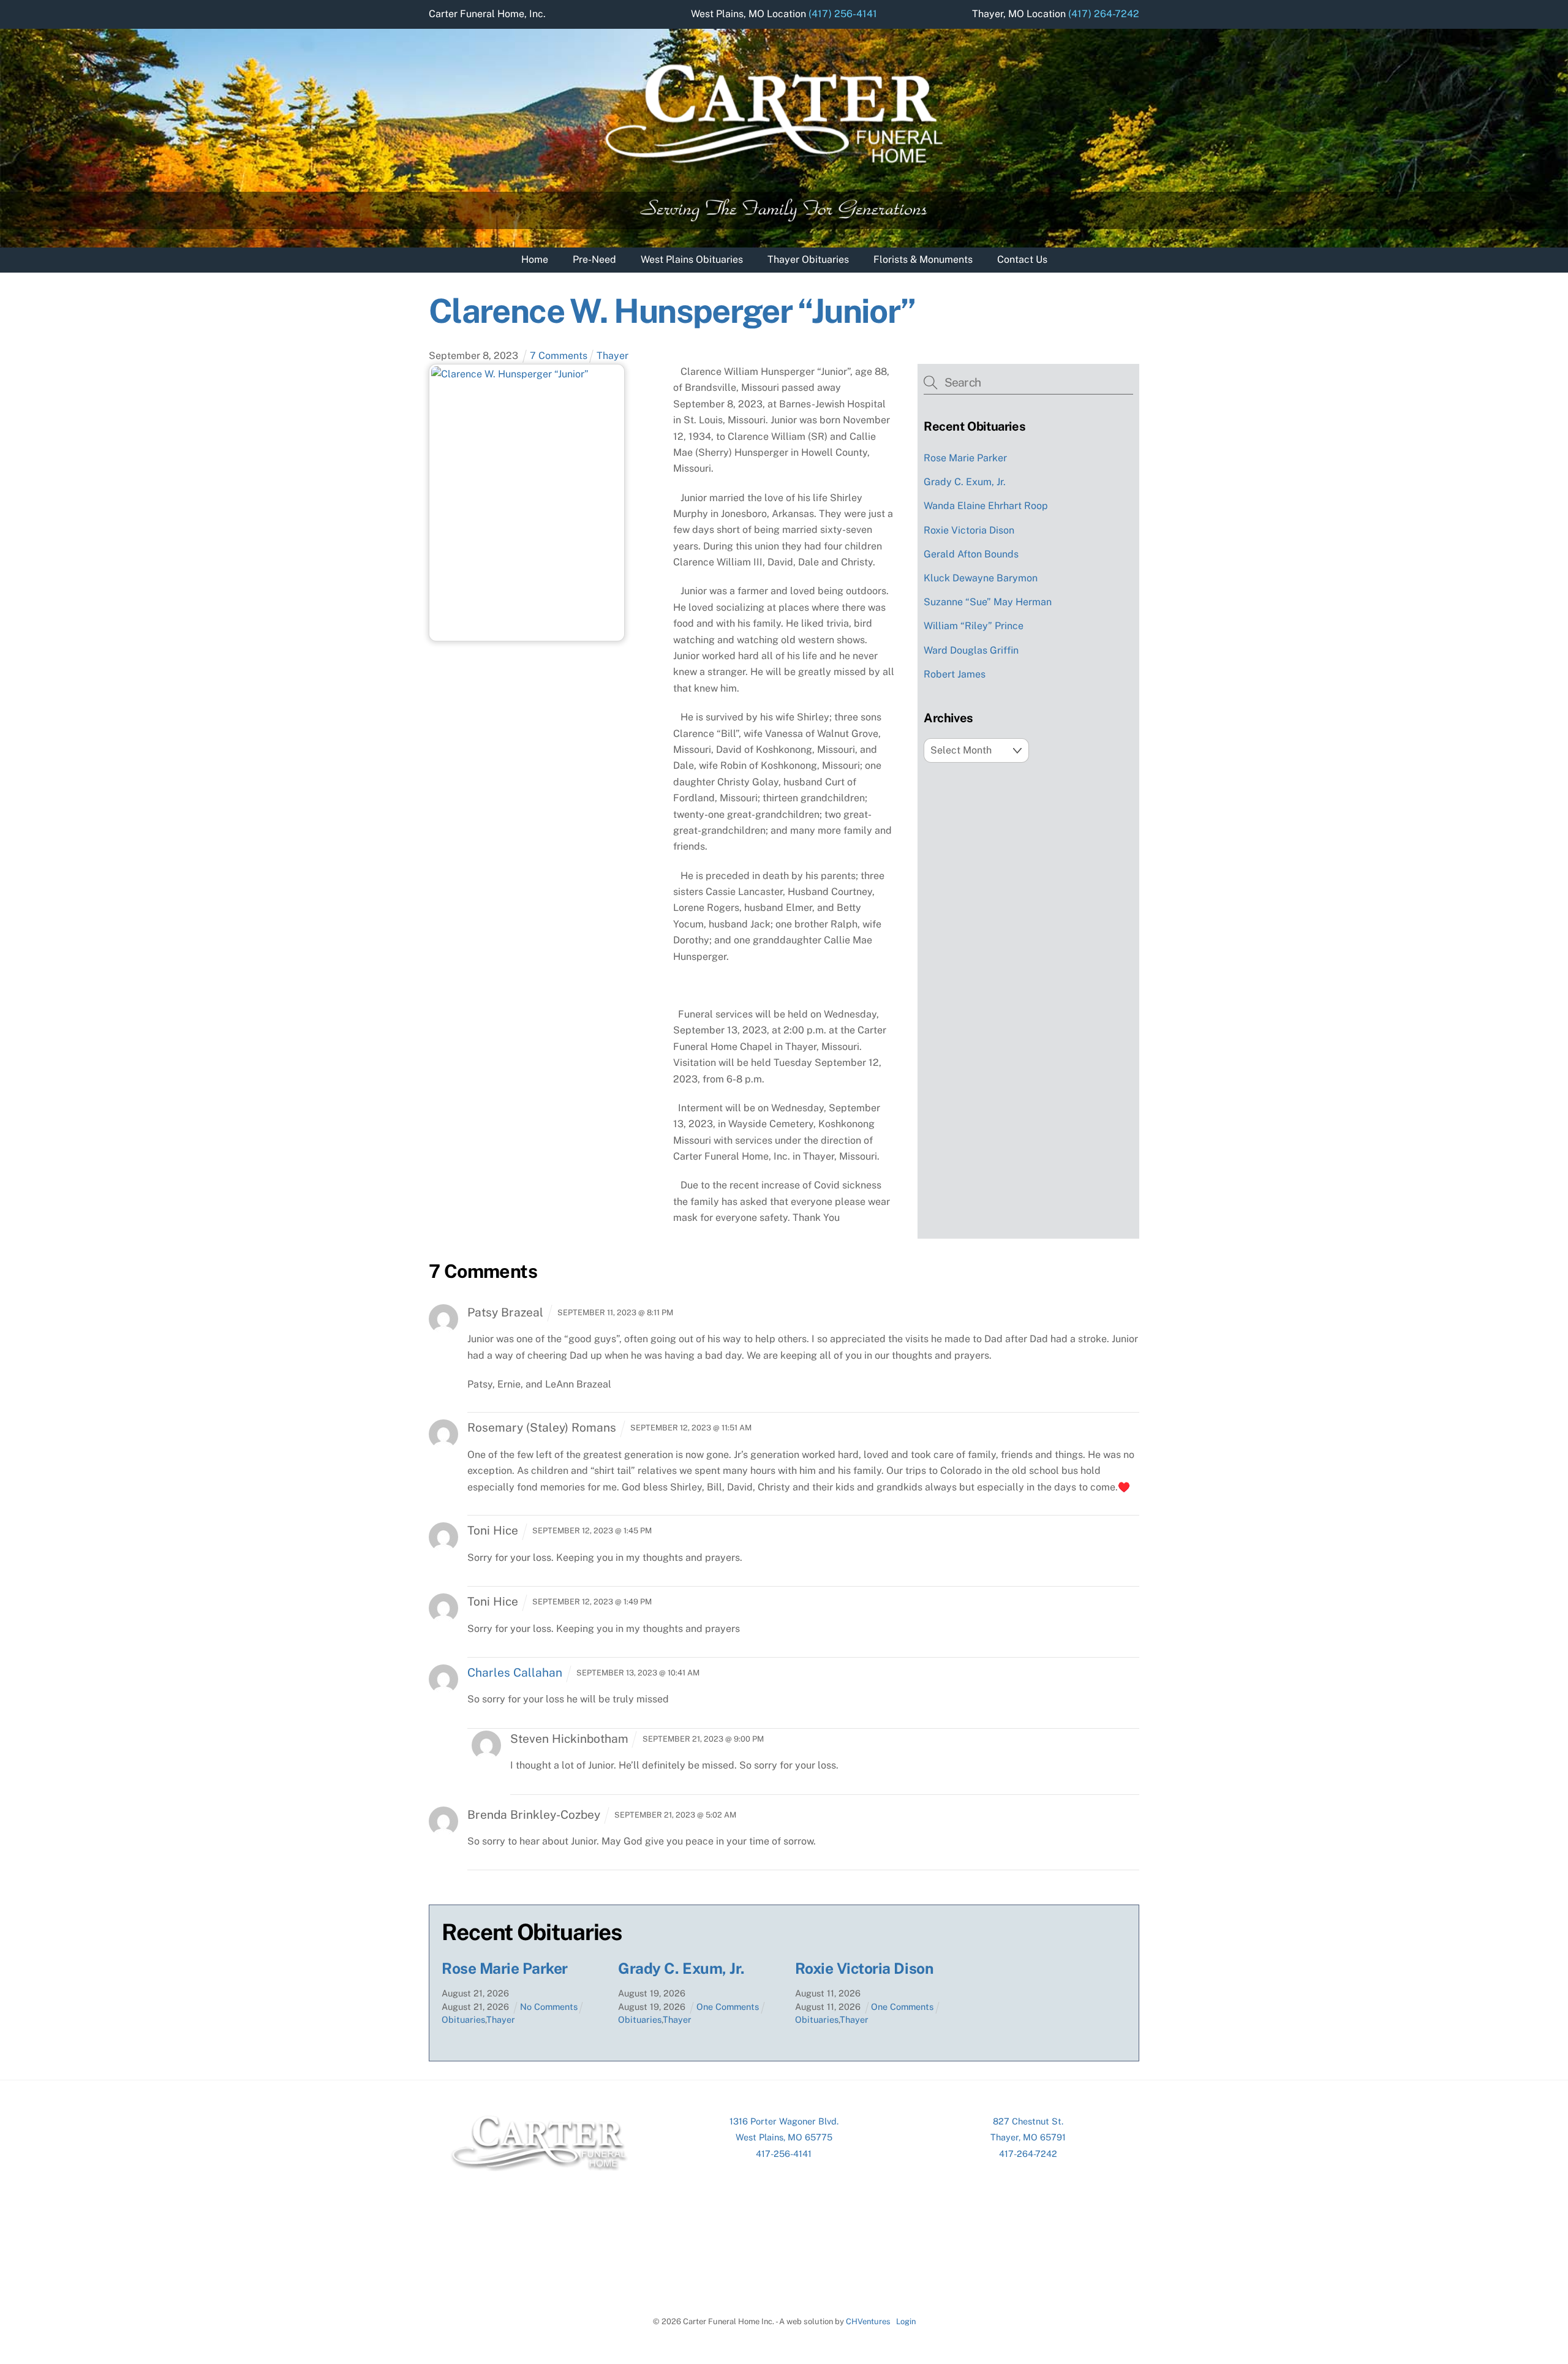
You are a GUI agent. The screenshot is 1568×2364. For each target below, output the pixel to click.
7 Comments (559, 356)
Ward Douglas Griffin (971, 650)
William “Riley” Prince (974, 626)
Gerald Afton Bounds (971, 554)
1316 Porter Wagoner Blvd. (784, 2121)
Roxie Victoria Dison (969, 530)
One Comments (728, 2007)
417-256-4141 (784, 2154)
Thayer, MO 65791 (1028, 2137)
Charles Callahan (515, 1672)
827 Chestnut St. (1028, 2121)
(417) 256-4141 (843, 14)
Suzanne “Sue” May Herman (988, 602)
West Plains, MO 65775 (784, 2137)
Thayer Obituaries (808, 259)
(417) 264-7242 (1104, 14)
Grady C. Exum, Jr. (965, 482)
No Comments (549, 2007)
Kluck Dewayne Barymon (981, 578)
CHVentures (868, 2321)
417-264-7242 (1028, 2154)
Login (906, 2321)
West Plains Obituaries (692, 259)
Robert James (955, 674)
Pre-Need (594, 259)
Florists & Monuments (923, 259)
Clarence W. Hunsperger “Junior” (672, 311)
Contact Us (1022, 259)
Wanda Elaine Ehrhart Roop (986, 506)
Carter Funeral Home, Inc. (487, 14)
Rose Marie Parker (965, 458)
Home (535, 259)
